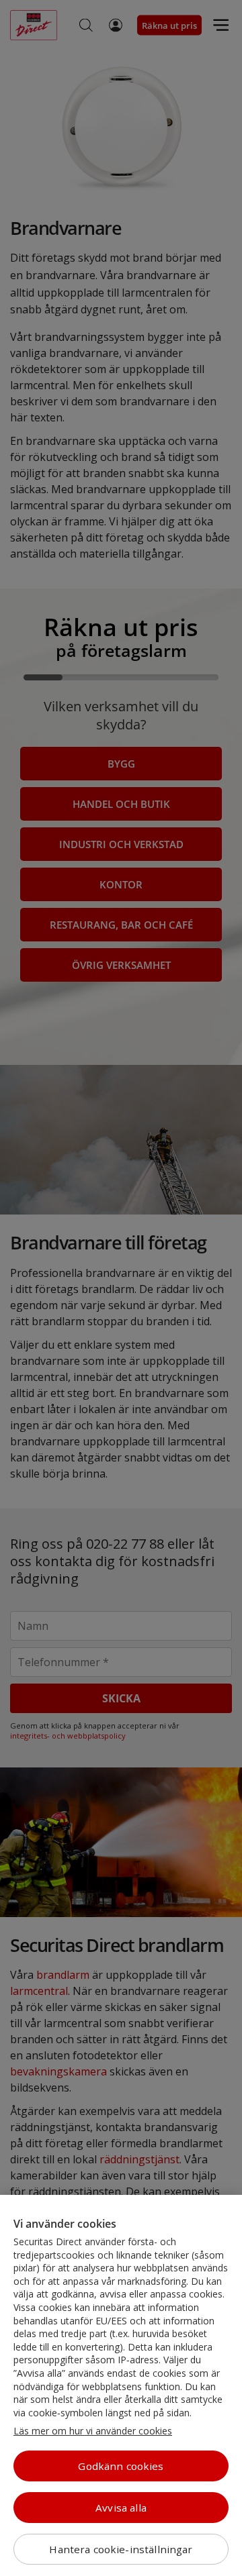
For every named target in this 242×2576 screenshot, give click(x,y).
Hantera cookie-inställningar (121, 2549)
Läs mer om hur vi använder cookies (93, 2431)
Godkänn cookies (121, 2466)
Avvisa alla (121, 2508)
